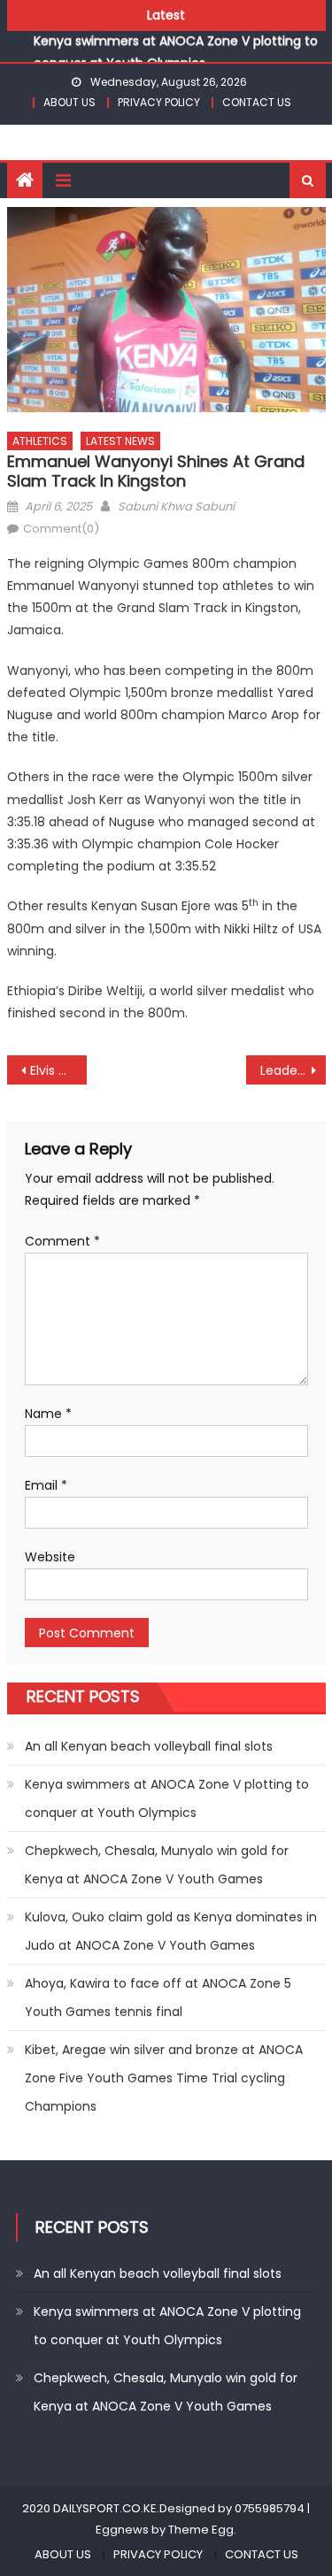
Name (48, 1414)
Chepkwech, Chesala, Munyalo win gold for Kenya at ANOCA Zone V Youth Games (157, 1865)
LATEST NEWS (120, 441)
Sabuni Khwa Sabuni (176, 506)
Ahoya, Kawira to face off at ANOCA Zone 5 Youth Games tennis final (158, 1997)
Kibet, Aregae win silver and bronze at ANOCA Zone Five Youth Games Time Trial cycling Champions (164, 2078)
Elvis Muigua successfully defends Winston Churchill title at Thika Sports (58, 1070)
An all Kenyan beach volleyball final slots (149, 1746)
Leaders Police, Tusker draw (293, 1070)
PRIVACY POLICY (159, 102)
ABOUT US (69, 102)
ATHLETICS (40, 441)
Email (46, 1485)
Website (50, 1557)
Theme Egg (201, 2530)
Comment (62, 1241)
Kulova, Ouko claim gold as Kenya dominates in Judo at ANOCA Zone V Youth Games (171, 1931)
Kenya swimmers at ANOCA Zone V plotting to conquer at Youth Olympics (167, 1798)
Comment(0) (61, 529)
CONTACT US (257, 102)
